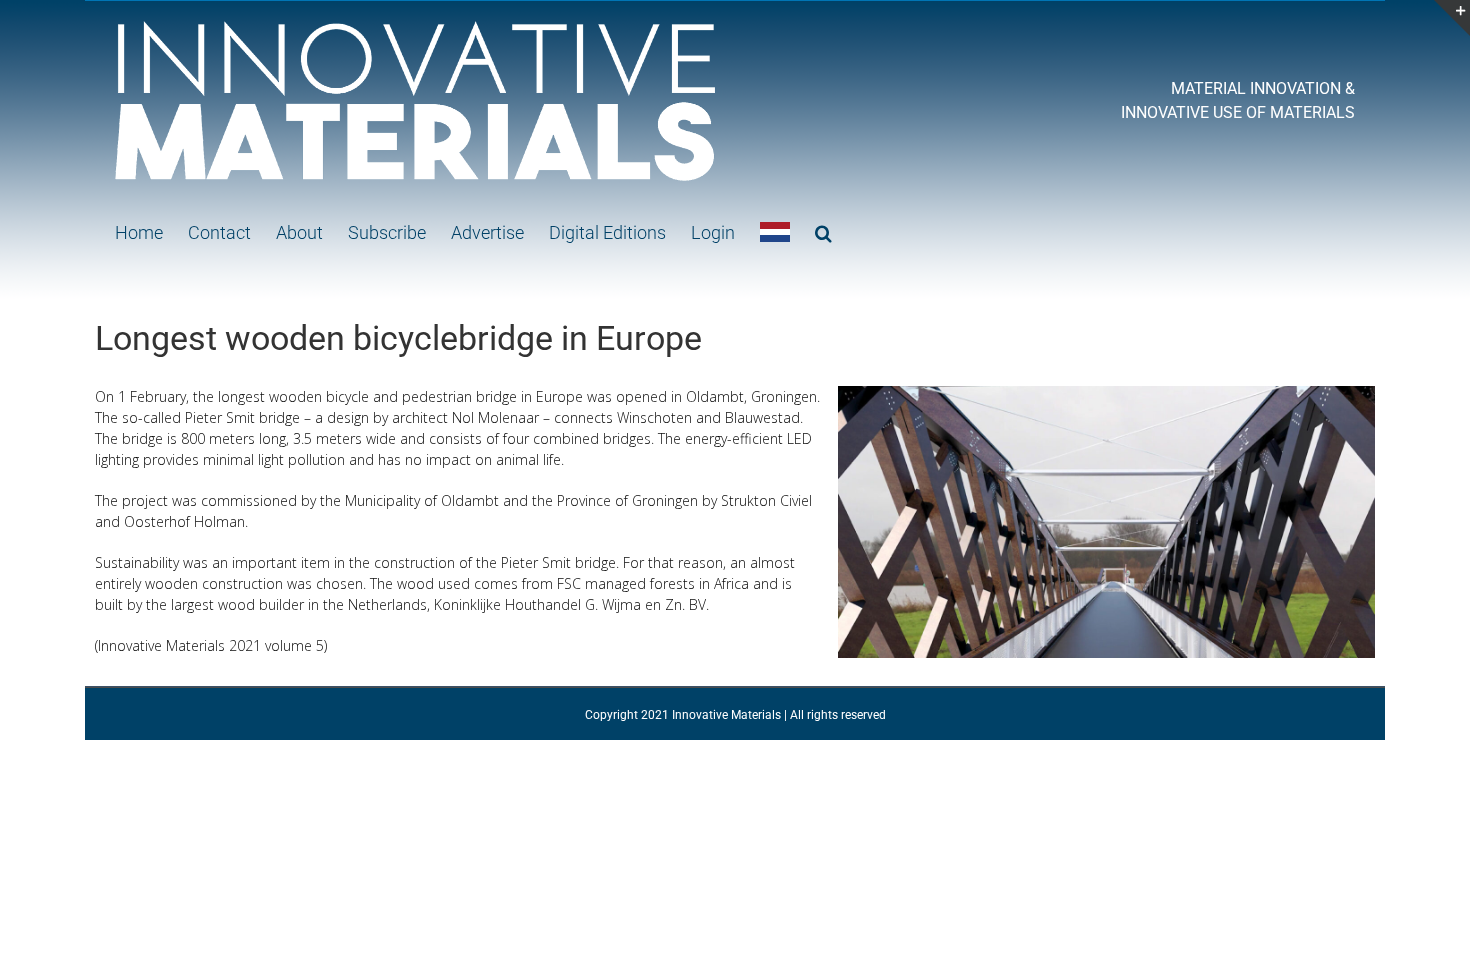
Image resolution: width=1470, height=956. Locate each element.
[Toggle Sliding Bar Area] (1452, 18)
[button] (823, 232)
